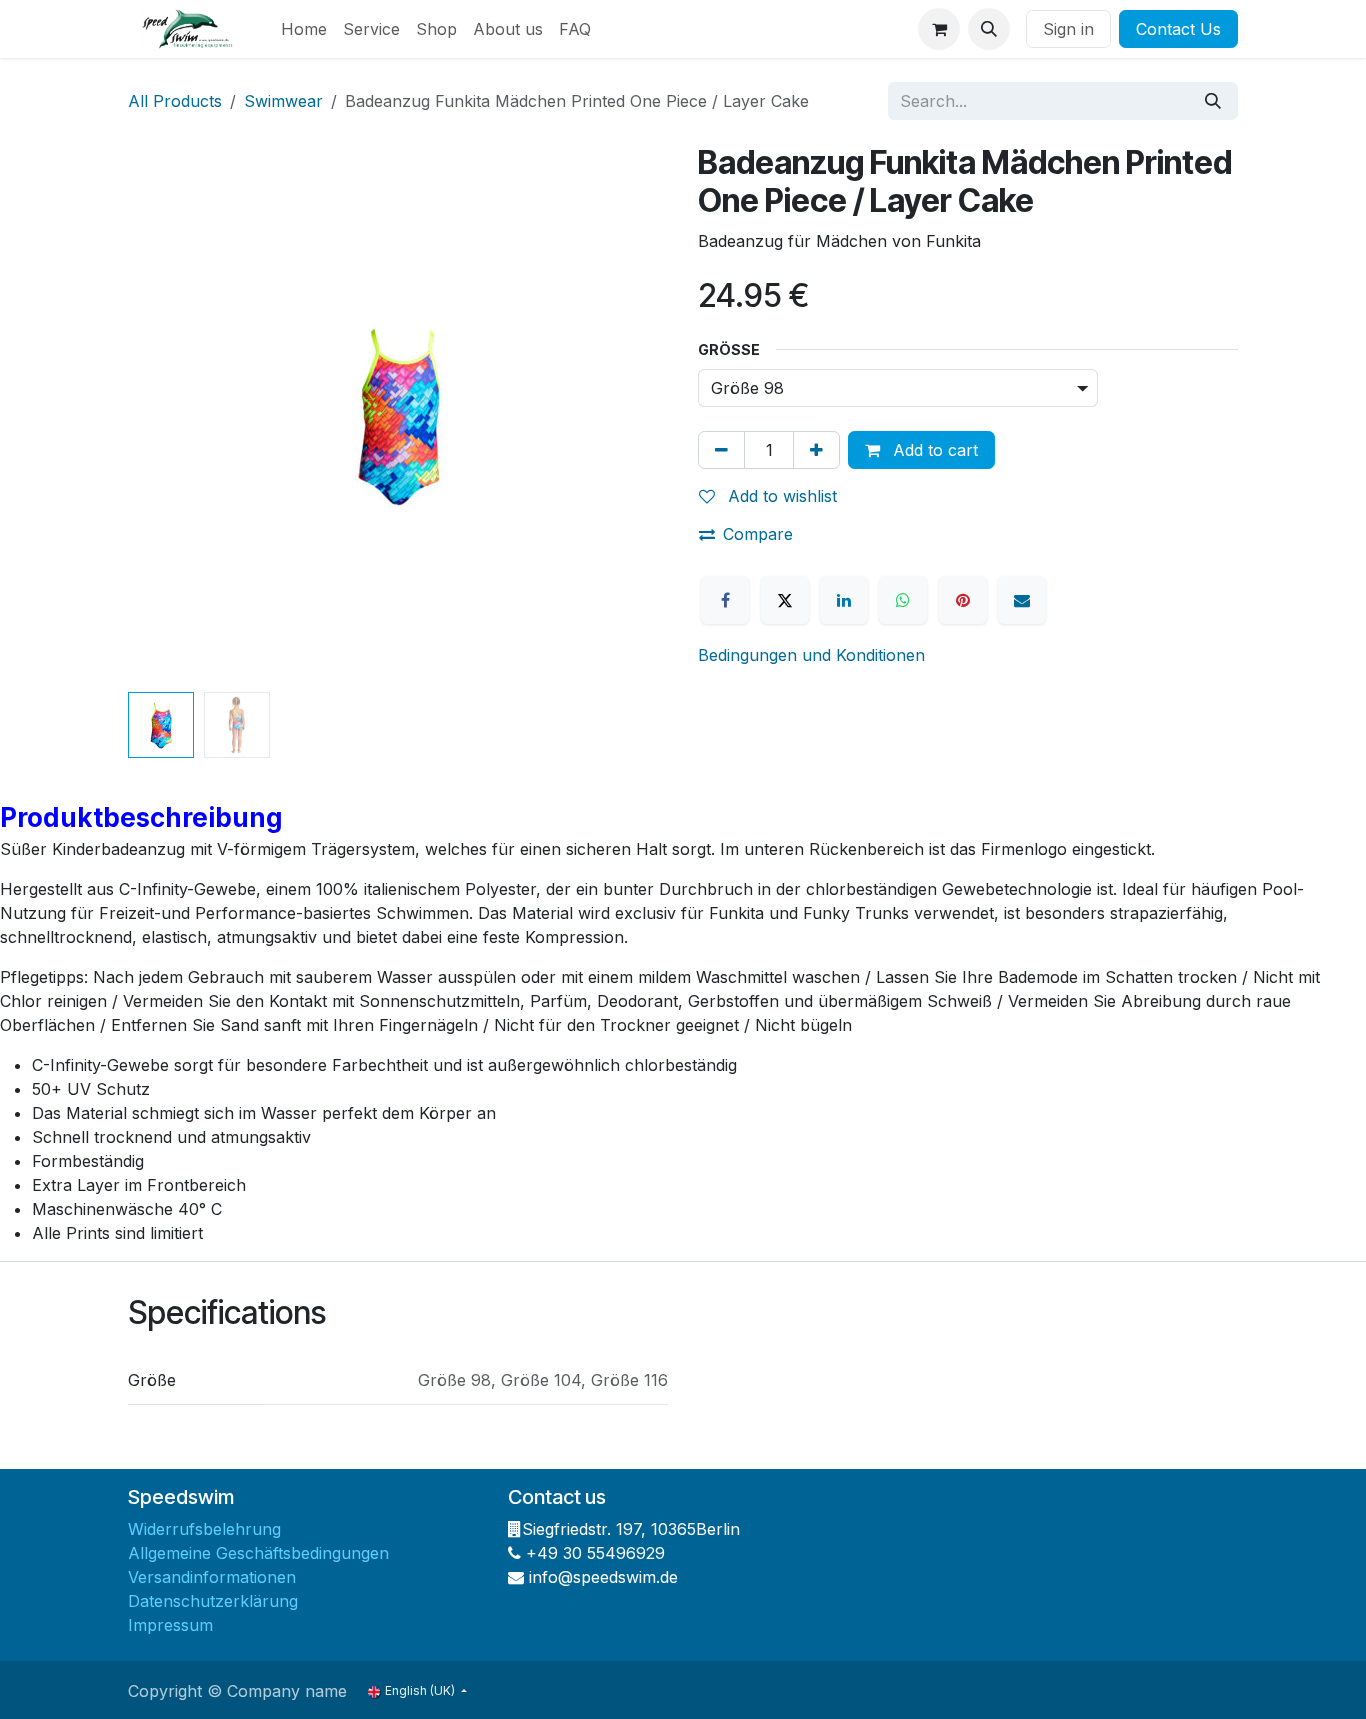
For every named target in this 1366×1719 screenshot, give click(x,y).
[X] (785, 600)
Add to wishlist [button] (780, 496)
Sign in (1068, 29)
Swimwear (283, 101)
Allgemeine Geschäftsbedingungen (258, 1553)
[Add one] (816, 450)
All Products (175, 101)
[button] (989, 29)
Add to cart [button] (933, 450)
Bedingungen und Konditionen (811, 655)
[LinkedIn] (844, 600)
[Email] (1022, 600)
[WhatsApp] (903, 600)
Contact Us (1178, 29)
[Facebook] (725, 600)
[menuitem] (304, 29)
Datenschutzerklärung (213, 1601)
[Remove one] (721, 450)
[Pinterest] (963, 600)
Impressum (170, 1625)
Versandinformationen (212, 1577)
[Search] (1213, 101)
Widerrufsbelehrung (204, 1529)
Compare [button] (758, 534)
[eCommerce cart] (939, 29)
